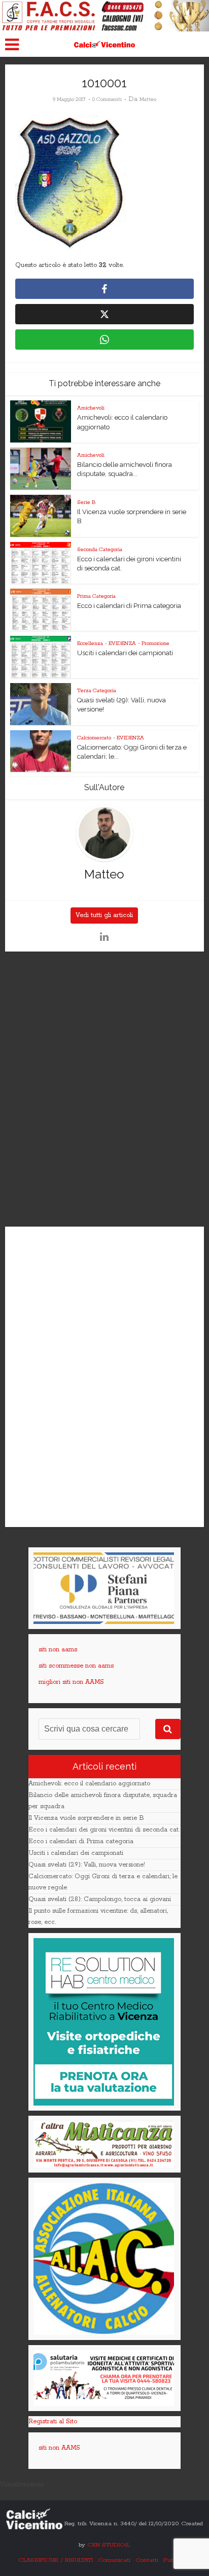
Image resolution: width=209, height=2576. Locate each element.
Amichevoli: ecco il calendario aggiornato (89, 1784)
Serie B (86, 502)
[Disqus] (104, 1090)
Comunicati (114, 2560)
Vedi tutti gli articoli (104, 915)
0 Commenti (107, 99)
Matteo (148, 99)
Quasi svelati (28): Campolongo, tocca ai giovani (100, 1899)
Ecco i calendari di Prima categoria (129, 606)
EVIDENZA (122, 643)
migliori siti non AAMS (71, 1682)
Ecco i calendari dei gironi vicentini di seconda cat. (104, 1830)
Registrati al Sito (53, 2421)
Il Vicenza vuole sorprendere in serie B (86, 1818)
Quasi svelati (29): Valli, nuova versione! (87, 1865)
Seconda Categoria (100, 550)
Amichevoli (91, 408)
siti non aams (58, 1650)
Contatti (147, 2560)
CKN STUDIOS (108, 2545)
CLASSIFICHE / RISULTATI (56, 2560)
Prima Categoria (96, 596)
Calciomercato (94, 738)
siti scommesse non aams (76, 1666)
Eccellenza (90, 643)
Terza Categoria (97, 691)
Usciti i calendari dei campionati (125, 653)
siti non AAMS (59, 2448)
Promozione (155, 643)
